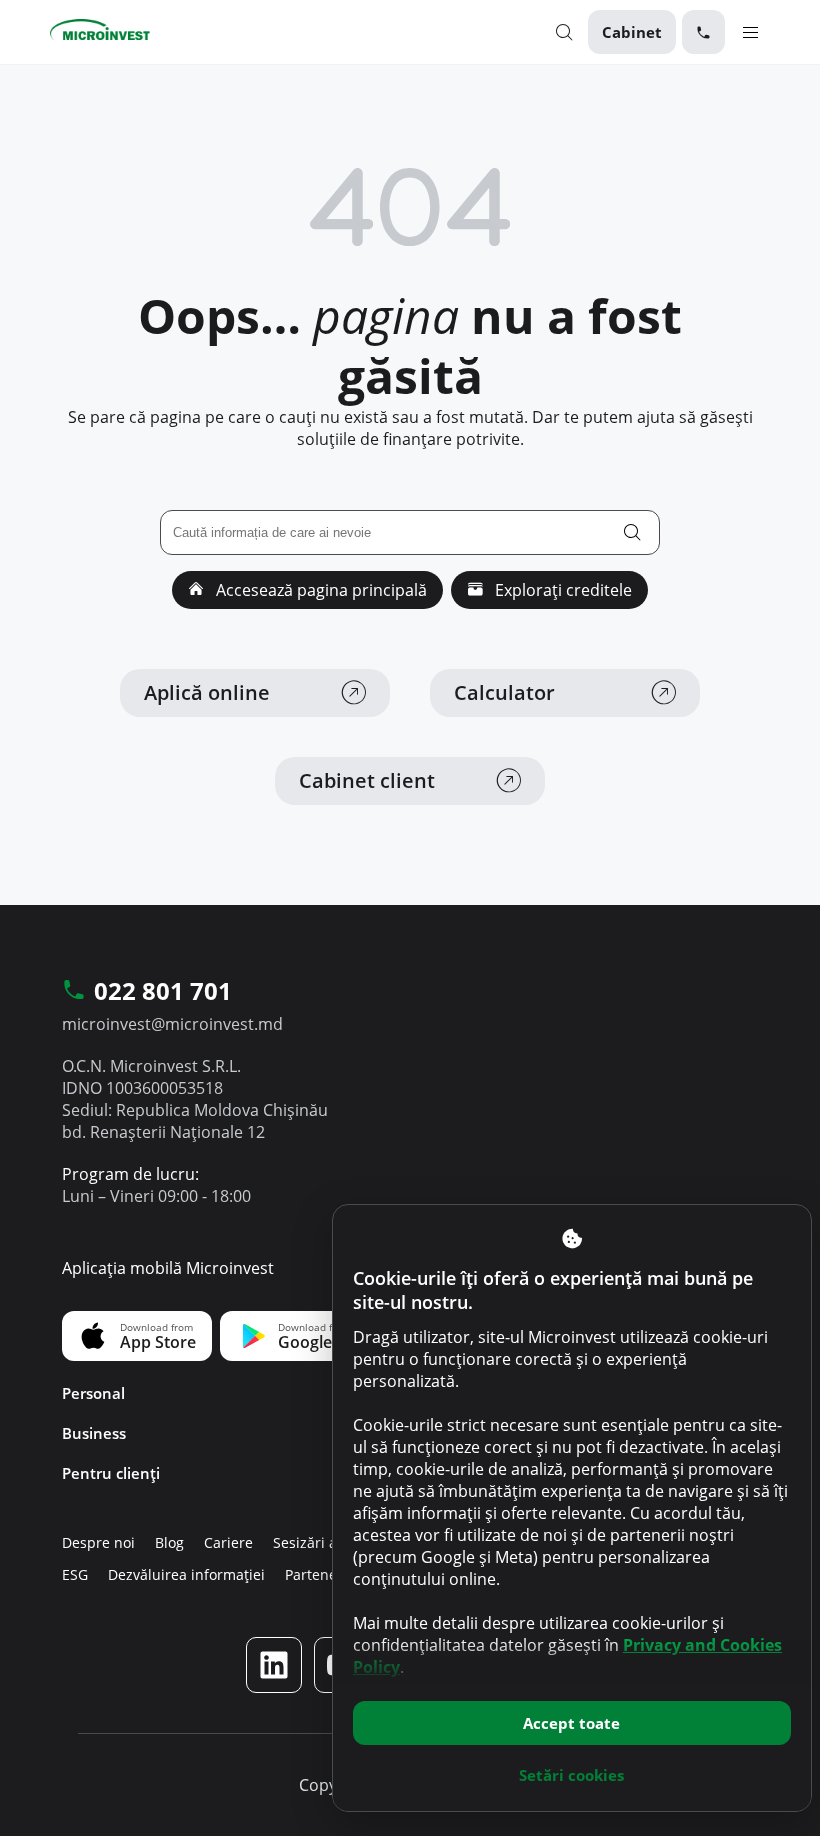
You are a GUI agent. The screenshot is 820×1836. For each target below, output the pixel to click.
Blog (169, 1542)
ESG (75, 1574)
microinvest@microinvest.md (172, 1024)
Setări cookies (571, 1775)
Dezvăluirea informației (186, 1574)
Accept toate (571, 1723)
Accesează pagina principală (319, 590)
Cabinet (632, 32)
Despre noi (98, 1542)
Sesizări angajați (328, 1542)
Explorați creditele (561, 590)
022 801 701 (163, 992)
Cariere (228, 1542)
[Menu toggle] (750, 31)
